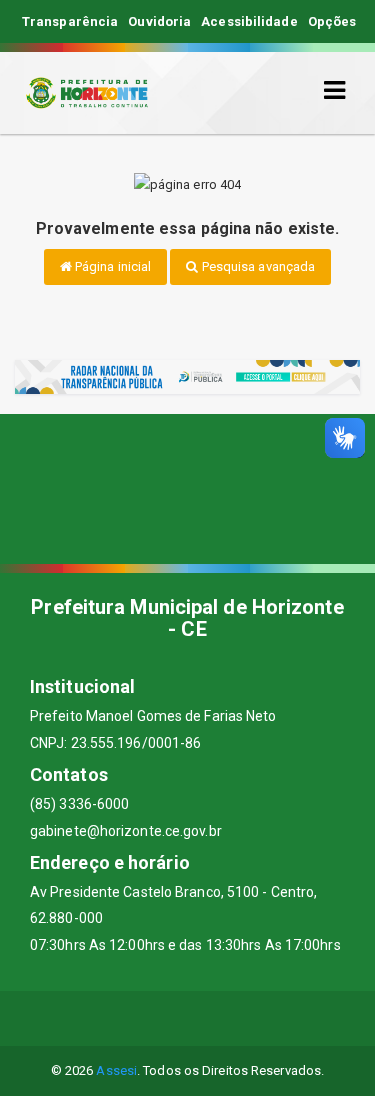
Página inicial (112, 266)
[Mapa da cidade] (187, 489)
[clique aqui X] (163, 1018)
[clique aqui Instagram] (259, 1018)
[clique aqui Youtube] (211, 1018)
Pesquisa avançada (257, 266)
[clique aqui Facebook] (115, 1018)
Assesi (116, 1070)
